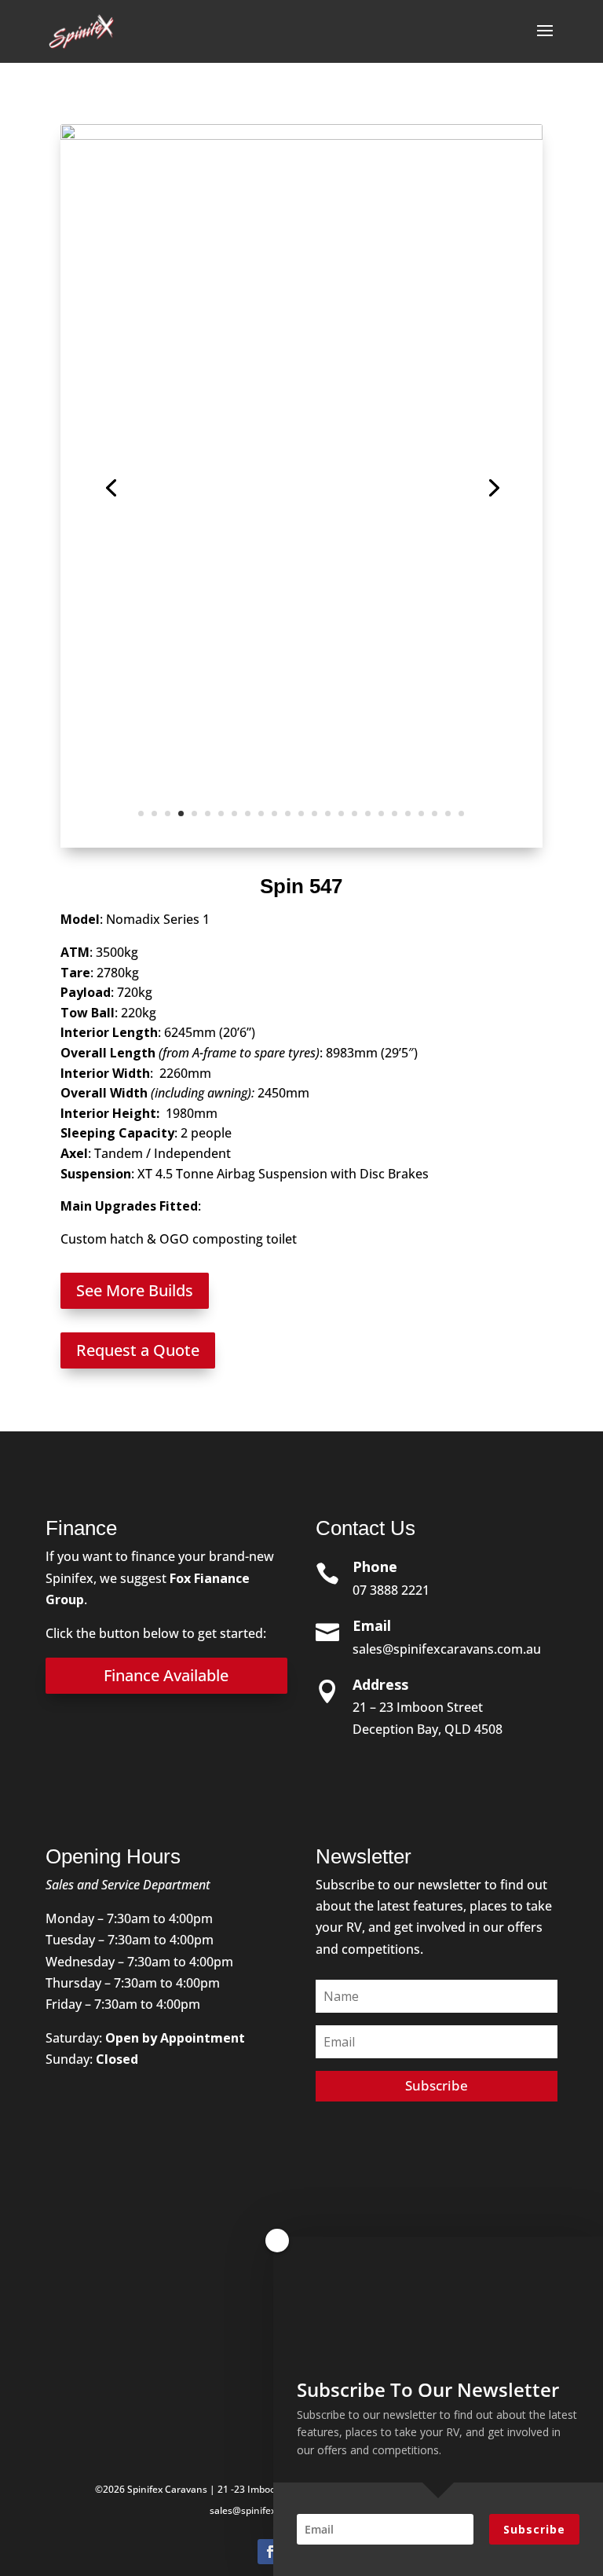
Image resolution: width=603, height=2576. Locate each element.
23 (435, 813)
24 (448, 813)
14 (314, 813)
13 (301, 813)
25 (461, 813)
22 (421, 813)
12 (288, 813)
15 (328, 813)
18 (368, 813)
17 (354, 813)
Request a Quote (138, 1350)
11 (274, 813)
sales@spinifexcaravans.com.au (447, 1649)
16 (341, 813)
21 (408, 813)
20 (395, 813)
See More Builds (135, 1290)
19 (381, 813)
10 (261, 813)
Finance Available (166, 1675)
